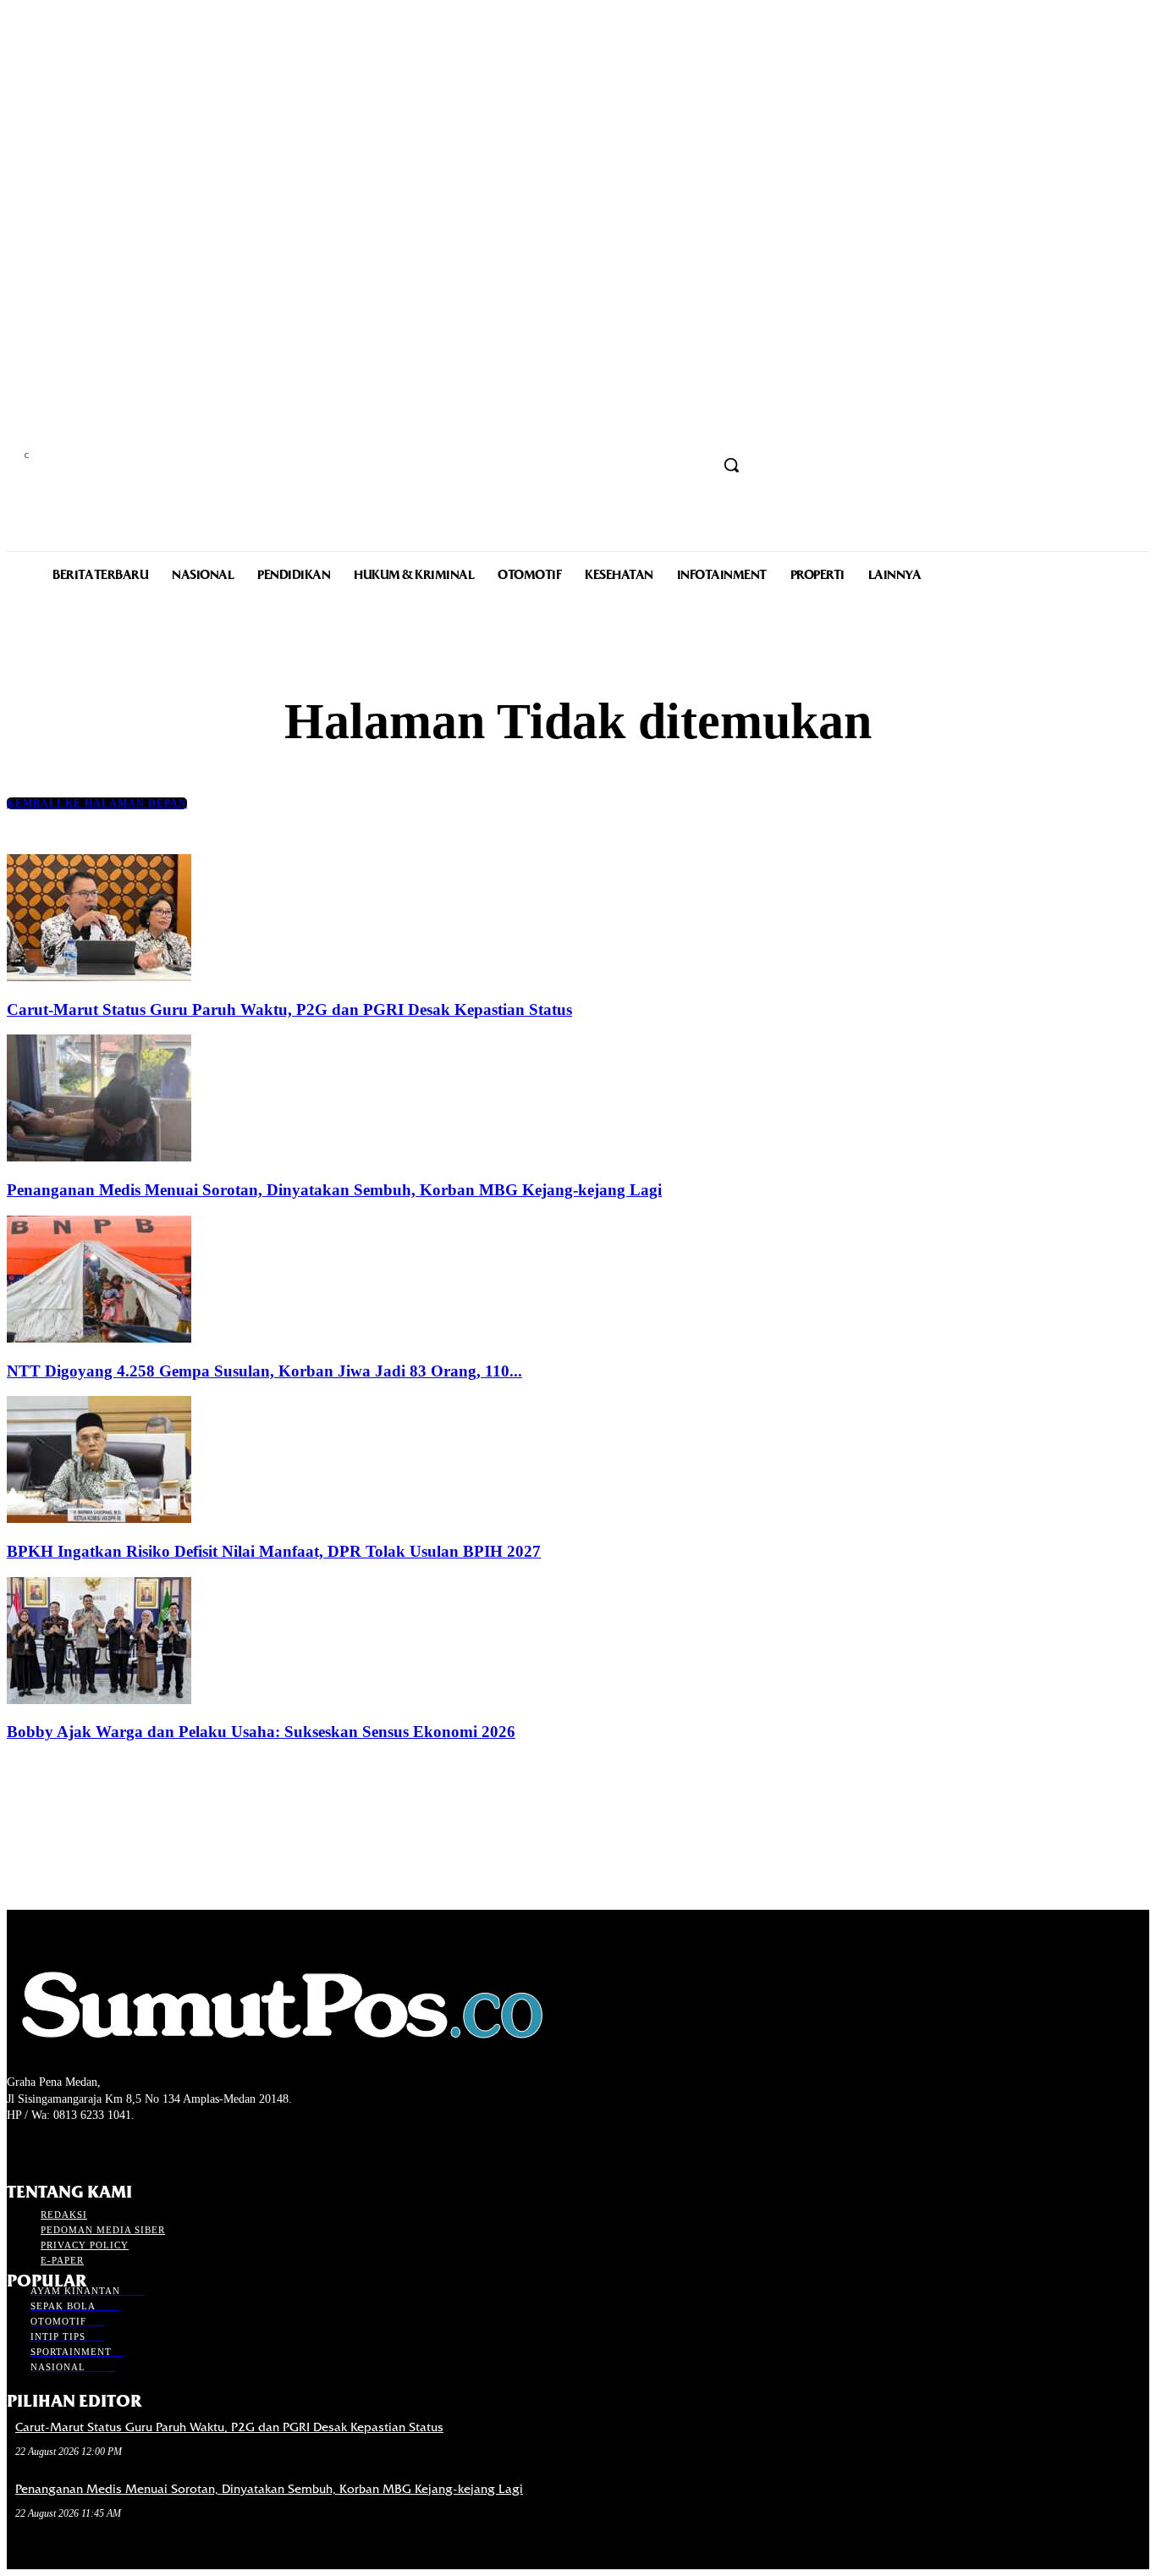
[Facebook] (17, 2147)
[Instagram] (47, 2147)
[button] (731, 465)
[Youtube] (107, 2147)
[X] (77, 2147)
